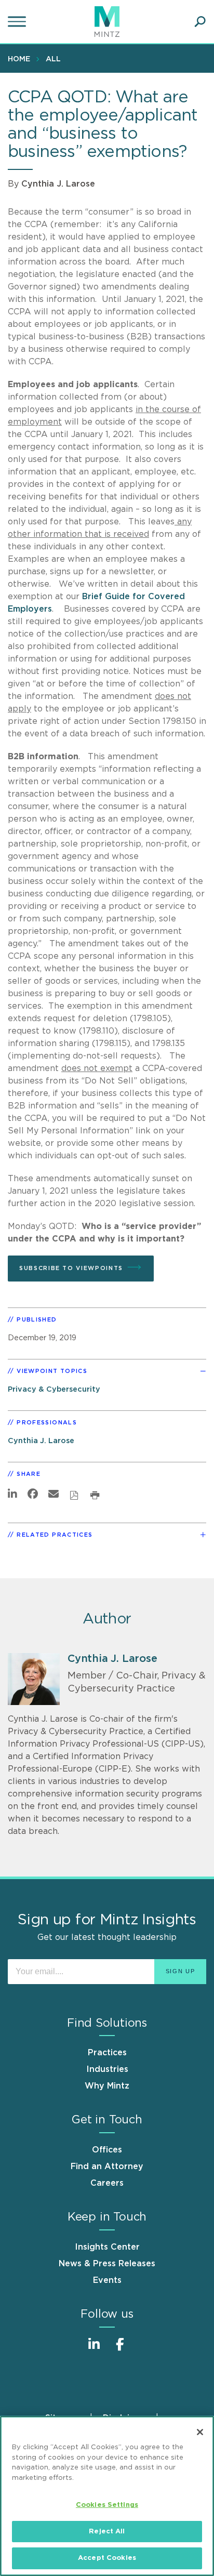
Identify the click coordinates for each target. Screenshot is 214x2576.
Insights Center (107, 2247)
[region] (107, 2496)
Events (107, 2280)
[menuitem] (22, 59)
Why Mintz (107, 2086)
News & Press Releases (107, 2264)
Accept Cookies (107, 2558)
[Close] (200, 2432)
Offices (107, 2150)
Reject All (107, 2532)
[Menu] (18, 22)
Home (19, 59)
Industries (107, 2069)
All (53, 59)
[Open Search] (200, 22)
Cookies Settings (107, 2505)
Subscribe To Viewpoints (71, 1268)
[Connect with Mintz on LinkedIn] (94, 2350)
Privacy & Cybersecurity (54, 1389)
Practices (107, 2053)
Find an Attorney (107, 2167)
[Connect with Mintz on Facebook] (120, 2350)
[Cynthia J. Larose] (34, 1679)
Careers (107, 2183)
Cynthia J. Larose (58, 184)
